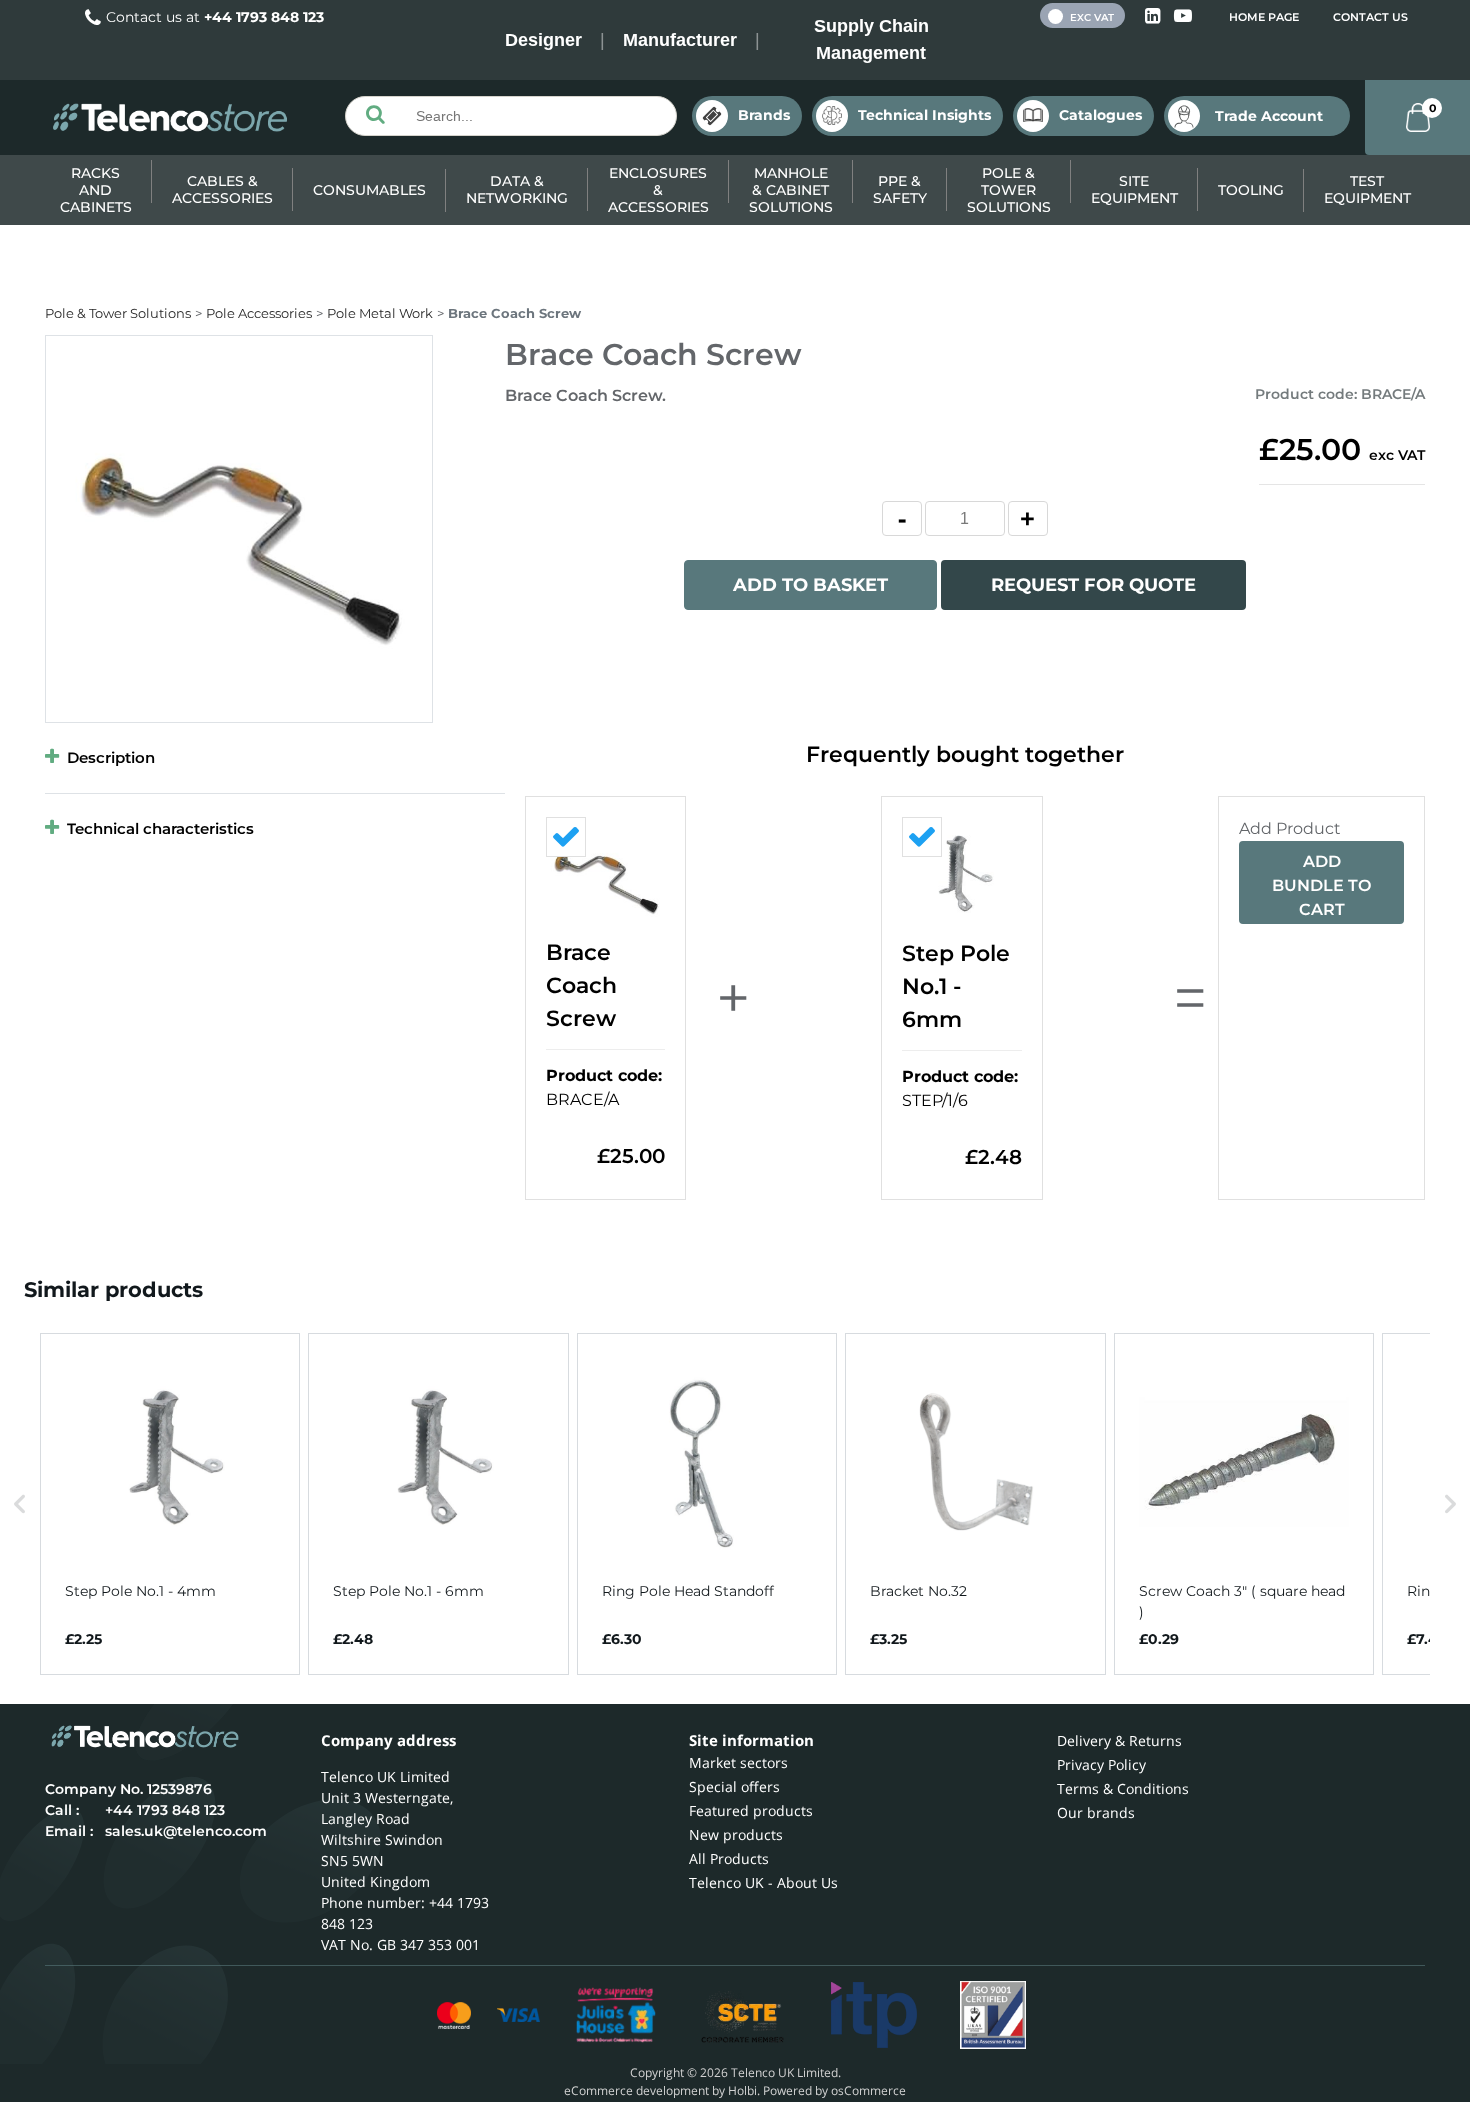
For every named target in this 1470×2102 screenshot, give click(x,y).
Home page (1264, 17)
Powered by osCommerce (834, 2090)
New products (736, 1834)
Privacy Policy (1101, 1764)
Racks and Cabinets (96, 190)
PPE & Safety (900, 189)
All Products (729, 1858)
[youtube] (1183, 16)
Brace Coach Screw (581, 985)
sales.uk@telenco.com (186, 1831)
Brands (764, 115)
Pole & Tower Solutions (1009, 190)
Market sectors (738, 1762)
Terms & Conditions (1123, 1788)
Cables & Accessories (222, 189)
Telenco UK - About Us (763, 1882)
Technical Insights (924, 115)
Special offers (734, 1786)
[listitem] (170, 1503)
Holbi (742, 2090)
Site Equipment (1134, 189)
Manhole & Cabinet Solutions (791, 190)
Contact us (1370, 17)
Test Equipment (1367, 189)
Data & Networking (517, 189)
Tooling (1251, 190)
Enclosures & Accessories (658, 190)
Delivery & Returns (1119, 1740)
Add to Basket (810, 585)
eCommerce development (636, 2090)
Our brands (1096, 1812)
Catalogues (1100, 115)
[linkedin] (1154, 16)
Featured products (751, 1810)
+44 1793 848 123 (264, 17)
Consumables (369, 190)
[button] (20, 1503)
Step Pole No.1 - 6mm (956, 986)
